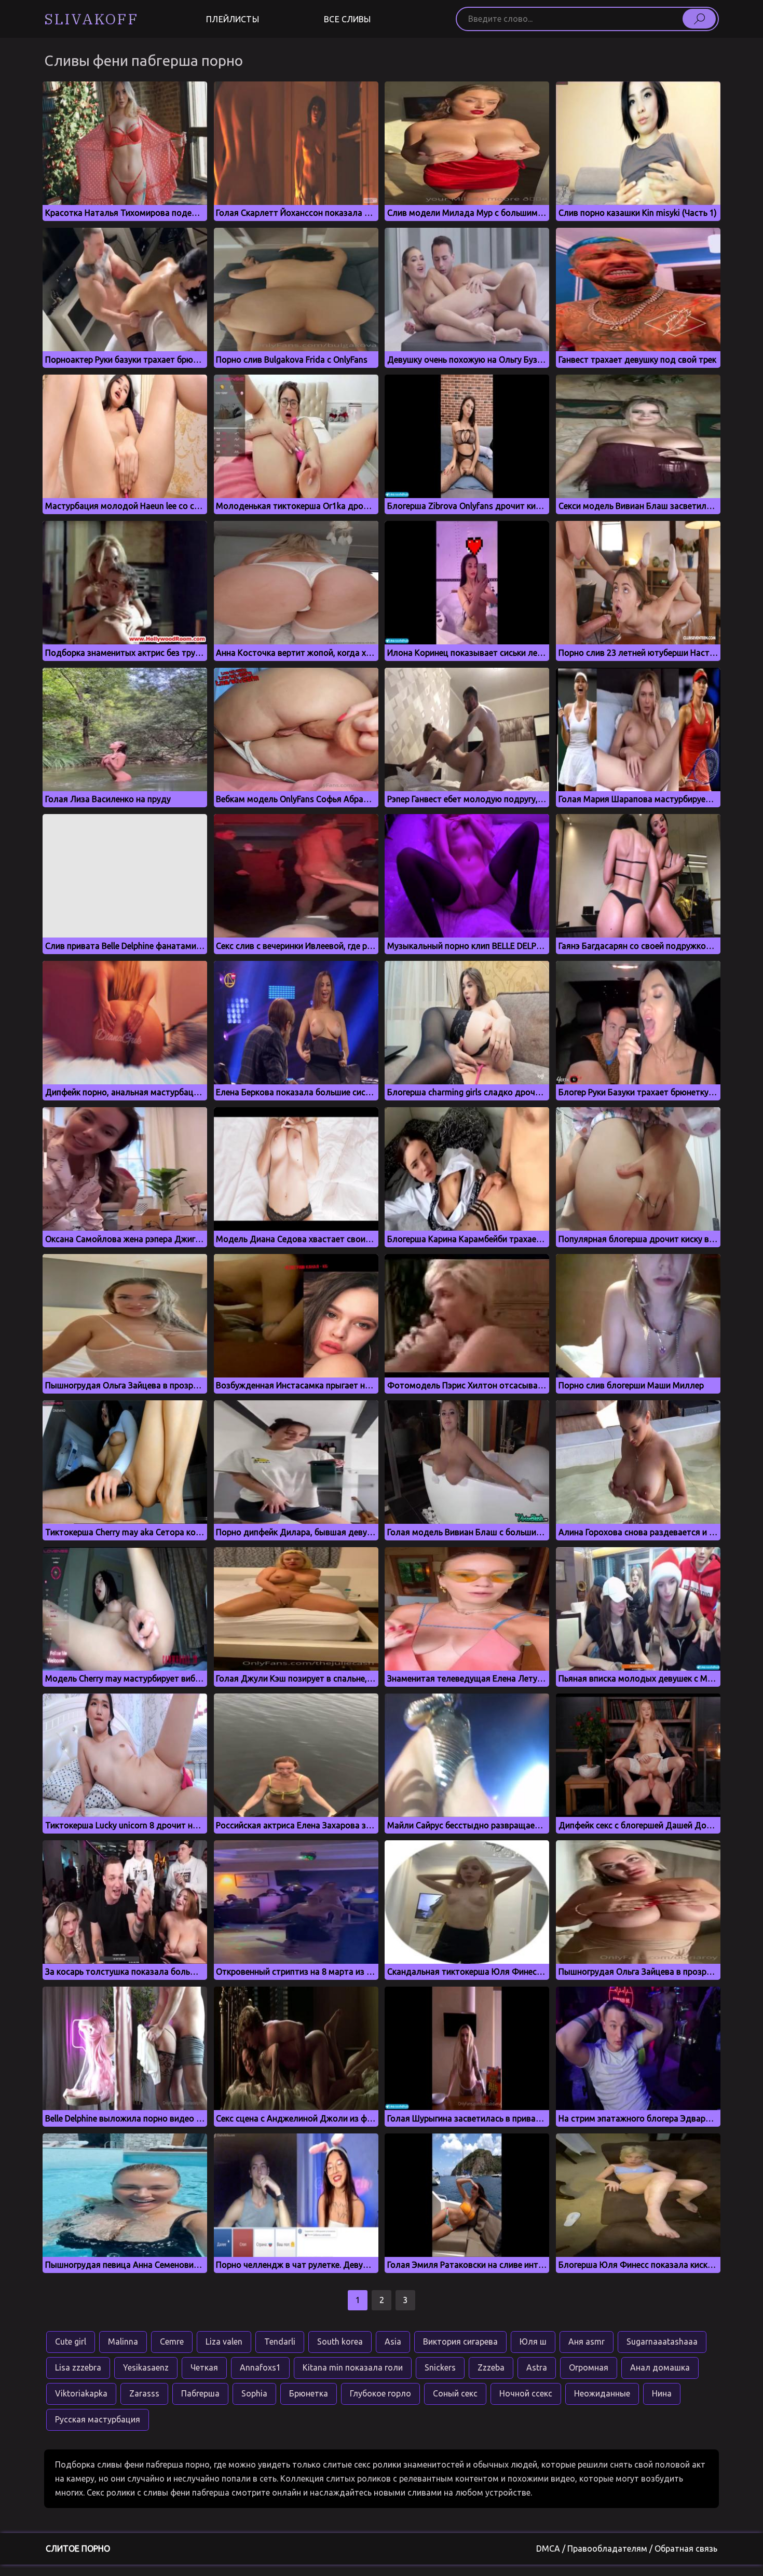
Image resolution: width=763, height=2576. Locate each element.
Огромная (589, 2367)
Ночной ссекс (526, 2393)
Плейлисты (232, 19)
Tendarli (280, 2341)
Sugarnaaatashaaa (662, 2341)
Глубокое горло (380, 2393)
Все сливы (347, 19)
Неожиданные (602, 2393)
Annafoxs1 (260, 2367)
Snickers (440, 2367)
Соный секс (455, 2393)
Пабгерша (200, 2393)
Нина (662, 2393)
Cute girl (71, 2341)
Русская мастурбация (98, 2419)
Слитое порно (78, 2549)
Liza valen (224, 2341)
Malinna (123, 2341)
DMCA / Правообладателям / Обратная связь (627, 2549)
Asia (393, 2341)
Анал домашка (660, 2367)
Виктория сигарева (460, 2341)
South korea (340, 2341)
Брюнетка (309, 2393)
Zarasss (144, 2393)
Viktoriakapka (81, 2393)
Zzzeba (491, 2367)
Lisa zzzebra (78, 2367)
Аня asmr (587, 2341)
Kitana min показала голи (353, 2367)
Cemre (172, 2341)
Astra (537, 2367)
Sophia (254, 2393)
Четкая (204, 2367)
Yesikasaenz (146, 2367)
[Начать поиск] (699, 19)
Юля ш (533, 2341)
